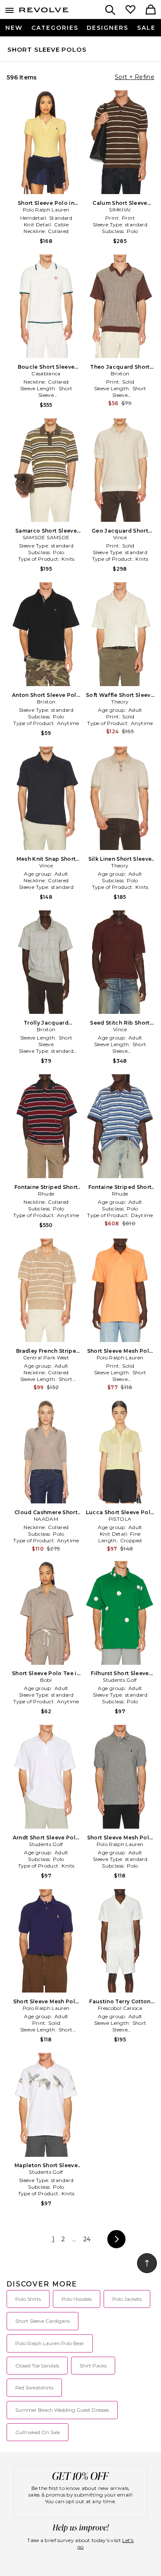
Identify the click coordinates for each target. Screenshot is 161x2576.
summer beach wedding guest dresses (62, 2410)
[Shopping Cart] (151, 10)
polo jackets (127, 2299)
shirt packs (93, 2366)
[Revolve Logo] (44, 12)
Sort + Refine (135, 77)
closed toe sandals (37, 2366)
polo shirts (28, 2299)
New (14, 28)
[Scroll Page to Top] (147, 2263)
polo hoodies (77, 2299)
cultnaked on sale (38, 2432)
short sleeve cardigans (43, 2321)
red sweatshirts (34, 2388)
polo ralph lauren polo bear (50, 2343)
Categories (55, 28)
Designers (108, 28)
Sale (146, 28)
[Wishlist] (130, 10)
